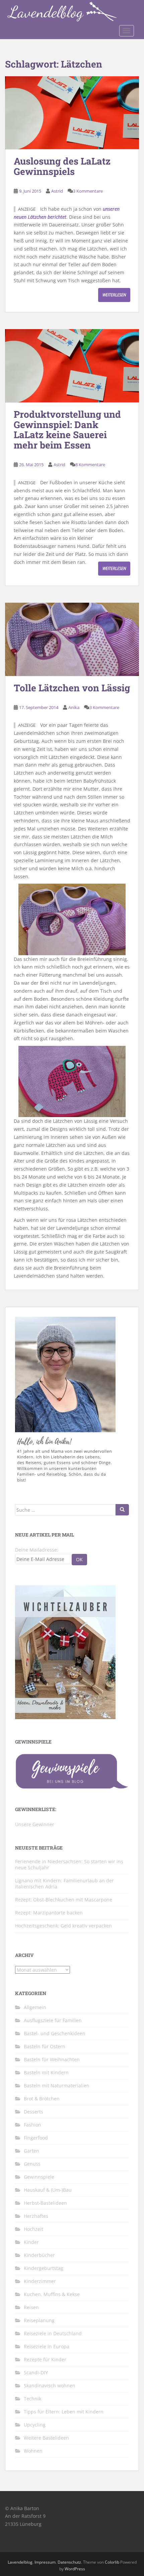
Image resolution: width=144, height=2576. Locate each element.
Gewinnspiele (39, 2177)
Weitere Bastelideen (46, 2438)
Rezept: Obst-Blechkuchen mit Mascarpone (64, 1900)
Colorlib (112, 2562)
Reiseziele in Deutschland (53, 2333)
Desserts (33, 2112)
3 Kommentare (88, 191)
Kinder (31, 2242)
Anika (74, 707)
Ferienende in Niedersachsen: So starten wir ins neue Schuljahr (69, 1864)
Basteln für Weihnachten (52, 2059)
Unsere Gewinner (35, 1824)
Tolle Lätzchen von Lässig (72, 688)
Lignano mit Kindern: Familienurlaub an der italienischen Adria (64, 1884)
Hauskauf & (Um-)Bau (48, 2190)
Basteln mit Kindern (46, 2072)
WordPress (75, 2569)
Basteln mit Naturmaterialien (57, 2086)
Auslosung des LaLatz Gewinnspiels (62, 166)
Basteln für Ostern (45, 2046)
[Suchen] (122, 1510)
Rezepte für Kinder (45, 2359)
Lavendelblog (20, 2562)
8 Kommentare (90, 465)
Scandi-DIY (36, 2372)
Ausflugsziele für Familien (53, 2020)
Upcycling (35, 2425)
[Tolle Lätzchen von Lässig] (72, 639)
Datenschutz (69, 2562)
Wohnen (33, 2451)
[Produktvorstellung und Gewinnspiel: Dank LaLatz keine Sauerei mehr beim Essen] (72, 366)
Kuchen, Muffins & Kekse (52, 2294)
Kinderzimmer (40, 2281)
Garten (31, 2151)
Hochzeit (33, 2229)
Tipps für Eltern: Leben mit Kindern (64, 2412)
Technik (32, 2399)
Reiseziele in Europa (47, 2346)
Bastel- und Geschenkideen (55, 2033)
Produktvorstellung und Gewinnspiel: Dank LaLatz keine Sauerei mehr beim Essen (67, 430)
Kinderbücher (39, 2255)
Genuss (32, 2164)
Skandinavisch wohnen (50, 2386)
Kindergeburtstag (44, 2268)
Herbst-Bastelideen (45, 2203)
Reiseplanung (39, 2320)
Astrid (57, 191)
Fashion (32, 2125)
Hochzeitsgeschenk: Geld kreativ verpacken (63, 1926)
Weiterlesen (114, 295)
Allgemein (35, 2007)
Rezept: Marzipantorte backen (49, 1913)
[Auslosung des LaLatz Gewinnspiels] (72, 113)
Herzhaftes (36, 2216)
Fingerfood (36, 2138)
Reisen (31, 2307)
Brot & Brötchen (42, 2099)
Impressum (45, 2562)
